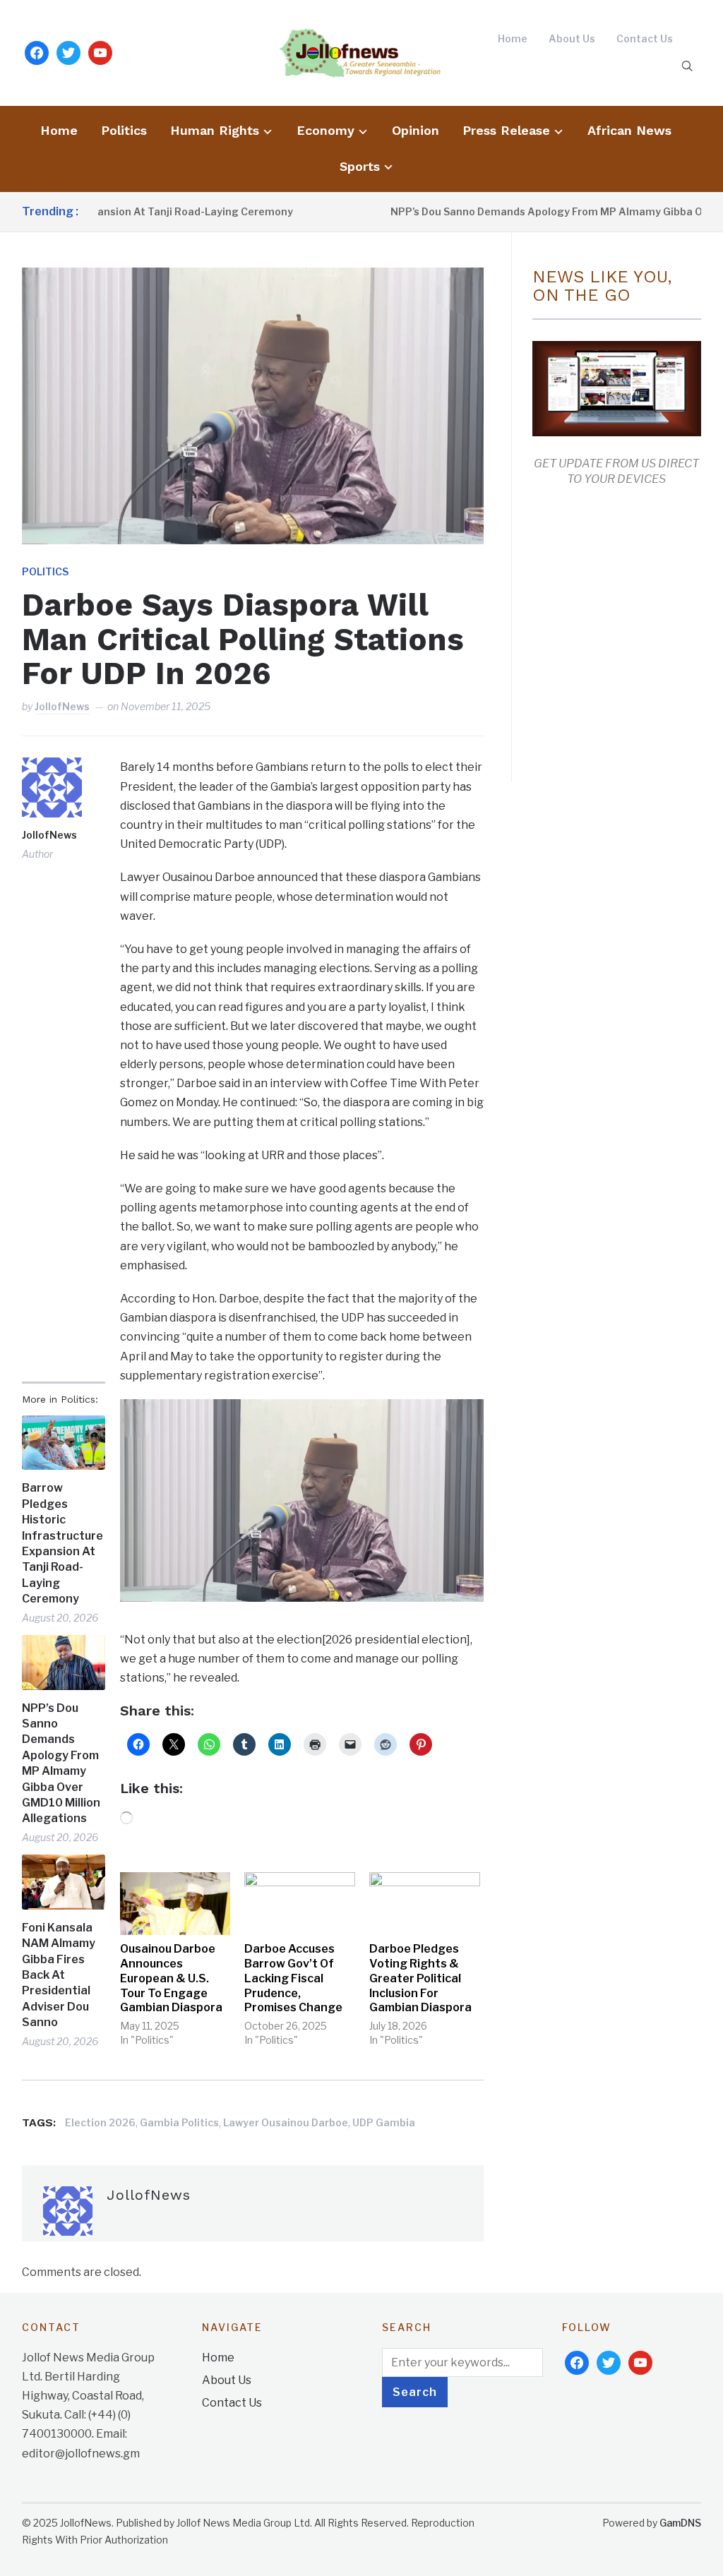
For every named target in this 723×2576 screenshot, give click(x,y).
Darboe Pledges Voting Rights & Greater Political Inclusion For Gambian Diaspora (420, 1978)
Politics (124, 130)
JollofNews (62, 706)
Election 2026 (100, 2122)
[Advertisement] (628, 632)
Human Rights (215, 130)
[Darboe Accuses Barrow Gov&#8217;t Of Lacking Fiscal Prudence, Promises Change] (300, 1904)
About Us (572, 38)
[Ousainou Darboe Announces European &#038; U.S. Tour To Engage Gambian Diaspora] (175, 1904)
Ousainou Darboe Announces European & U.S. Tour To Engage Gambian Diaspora (171, 1978)
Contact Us (645, 38)
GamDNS (680, 2523)
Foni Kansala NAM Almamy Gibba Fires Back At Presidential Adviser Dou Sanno (59, 1975)
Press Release (506, 130)
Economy (325, 130)
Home (513, 38)
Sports (360, 166)
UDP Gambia (384, 2122)
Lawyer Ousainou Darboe (286, 2122)
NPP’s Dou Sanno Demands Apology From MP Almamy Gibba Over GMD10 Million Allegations (61, 1763)
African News (629, 130)
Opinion (416, 130)
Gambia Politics (179, 2122)
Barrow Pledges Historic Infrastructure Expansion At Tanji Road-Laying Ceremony (62, 1543)
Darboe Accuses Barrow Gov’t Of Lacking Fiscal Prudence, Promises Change (293, 1978)
